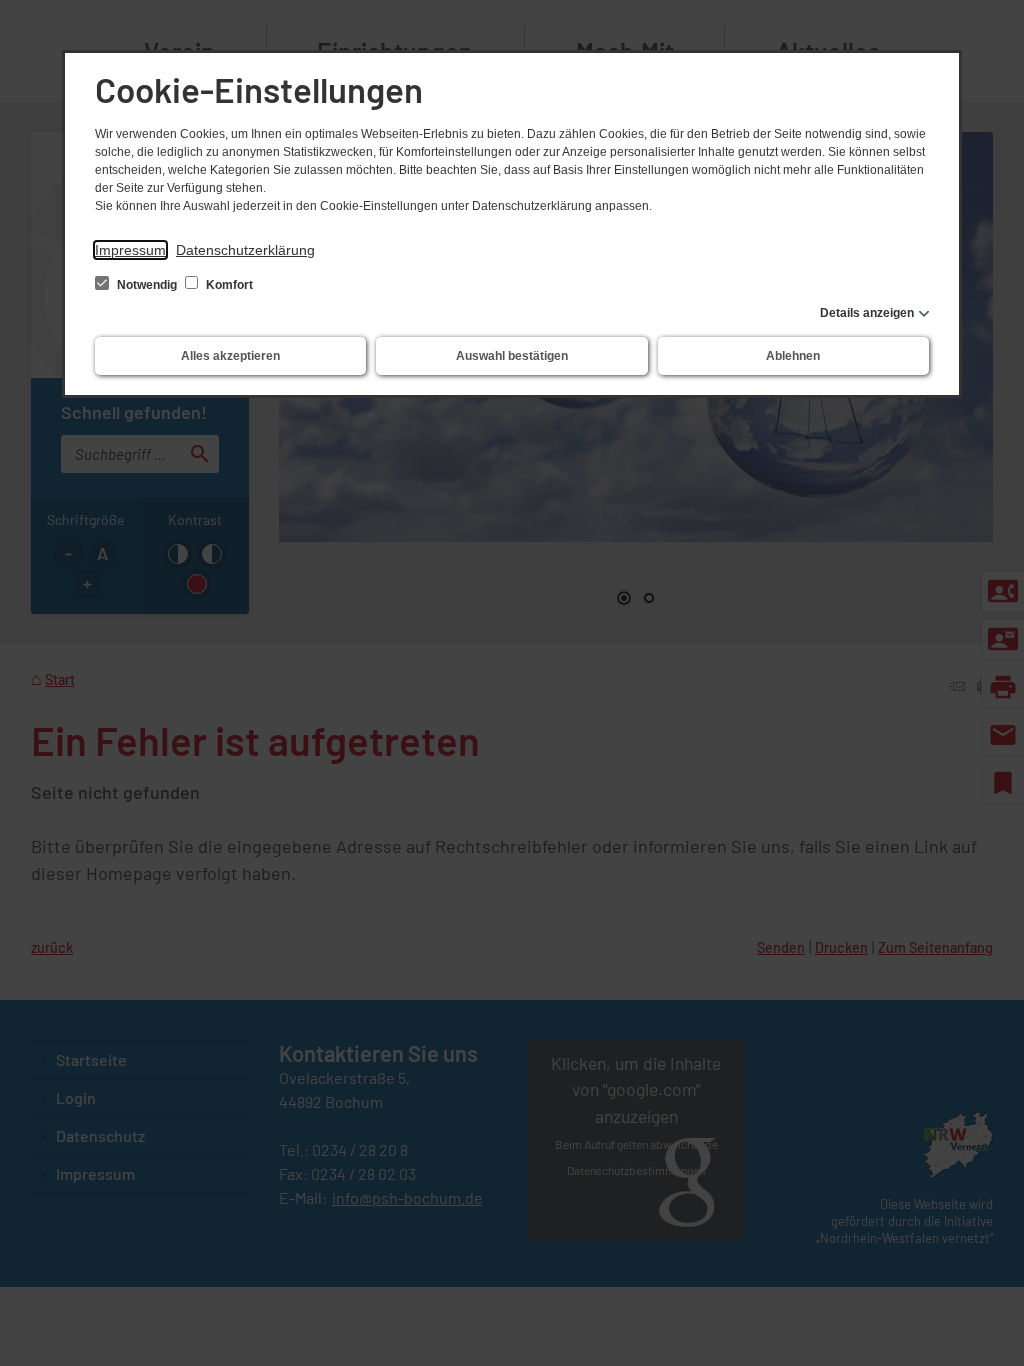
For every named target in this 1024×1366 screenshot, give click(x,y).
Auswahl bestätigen (512, 356)
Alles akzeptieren (230, 356)
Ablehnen (793, 356)
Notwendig (147, 285)
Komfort (228, 285)
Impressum (130, 250)
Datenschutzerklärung (245, 250)
